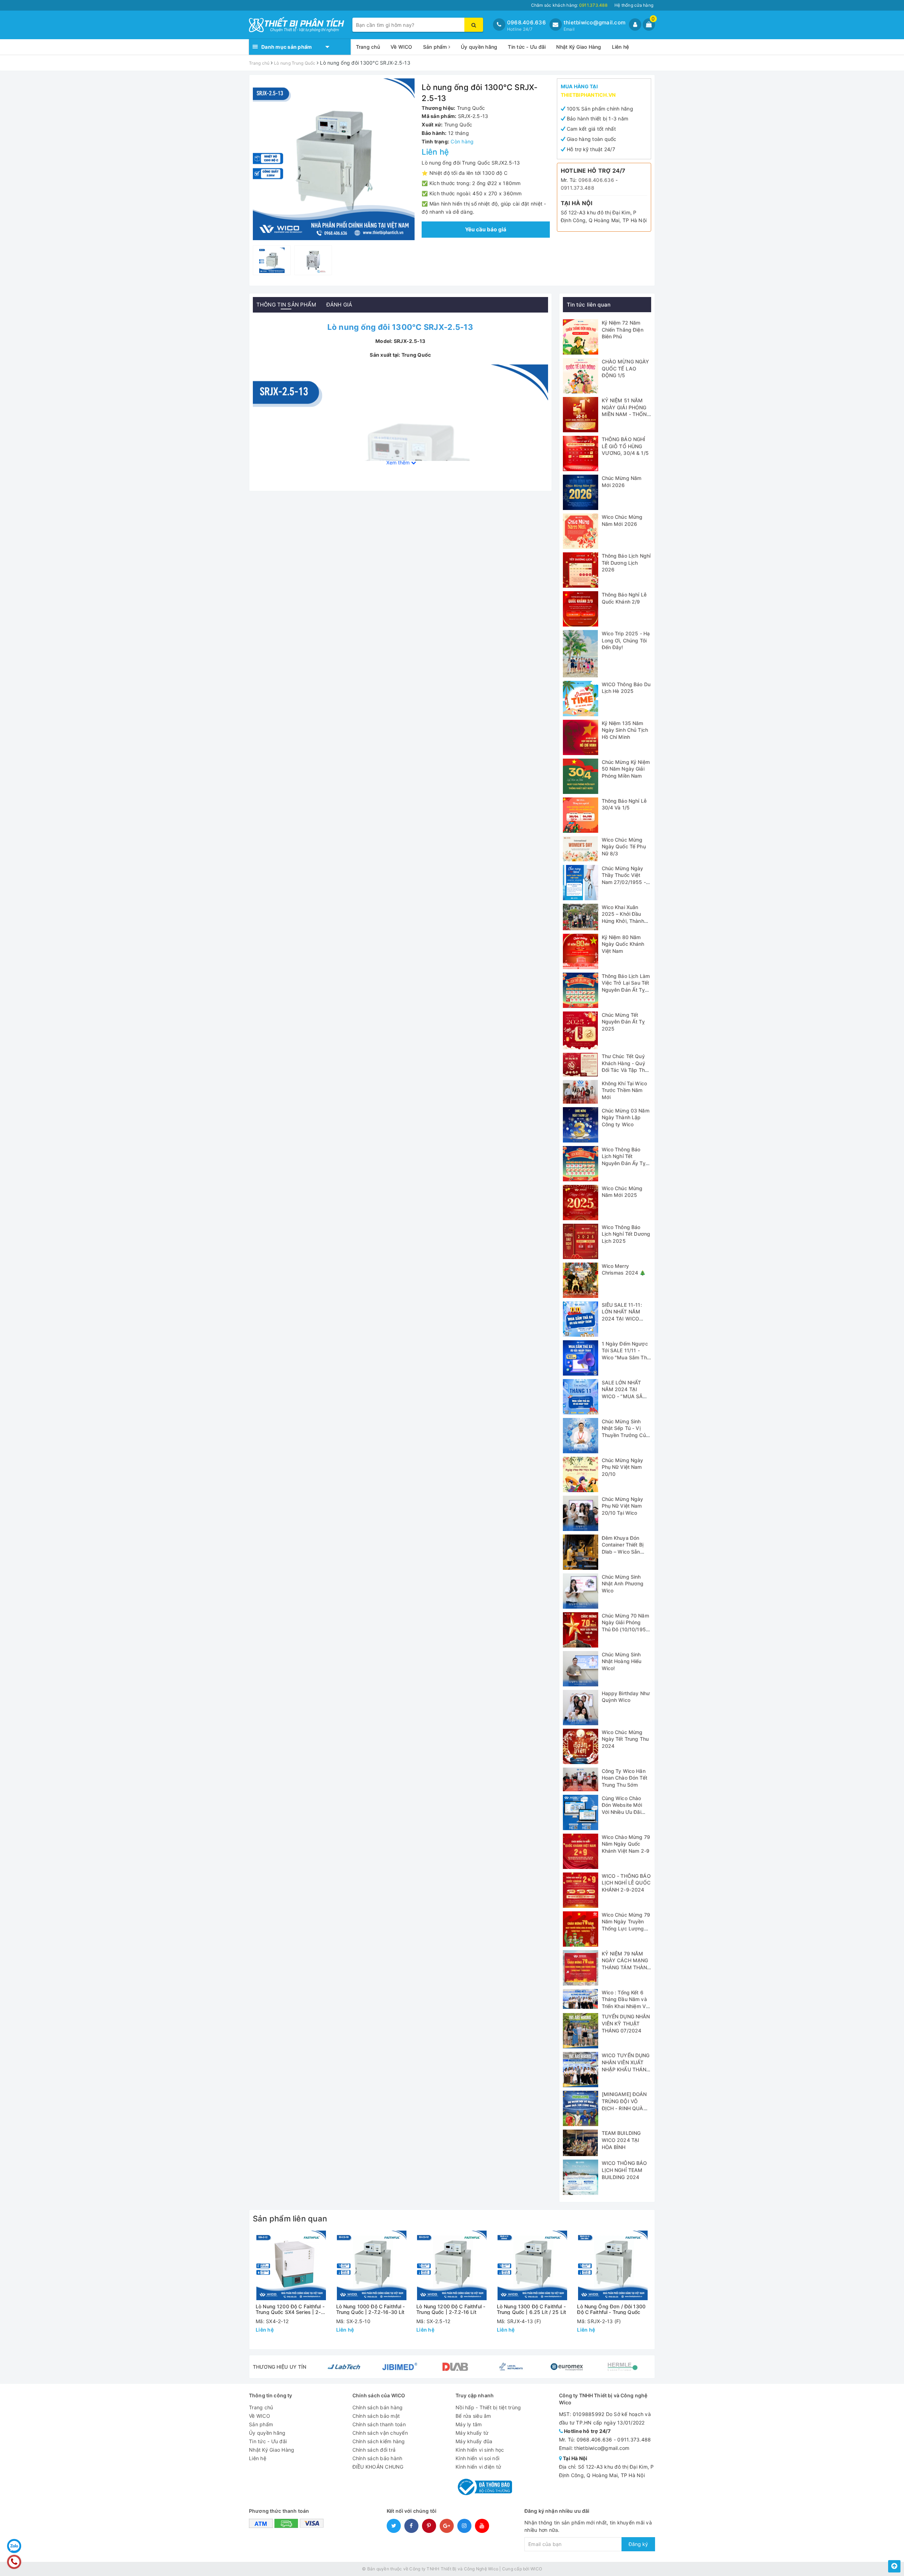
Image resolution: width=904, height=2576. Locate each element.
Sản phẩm (436, 47)
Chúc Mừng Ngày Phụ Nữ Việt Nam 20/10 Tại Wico (623, 1506)
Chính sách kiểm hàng (379, 2441)
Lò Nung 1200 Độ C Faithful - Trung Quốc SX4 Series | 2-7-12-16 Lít (291, 2309)
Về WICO (402, 47)
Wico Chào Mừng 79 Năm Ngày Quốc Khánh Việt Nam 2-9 (626, 1844)
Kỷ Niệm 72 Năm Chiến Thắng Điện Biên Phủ (623, 330)
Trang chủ (368, 47)
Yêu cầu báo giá (486, 229)
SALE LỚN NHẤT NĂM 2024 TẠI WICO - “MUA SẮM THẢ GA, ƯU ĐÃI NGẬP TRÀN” (625, 1396)
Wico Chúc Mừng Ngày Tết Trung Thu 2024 (625, 1739)
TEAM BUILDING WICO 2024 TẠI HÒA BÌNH (621, 2140)
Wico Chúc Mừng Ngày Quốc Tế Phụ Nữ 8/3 (624, 847)
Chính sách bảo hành (377, 2458)
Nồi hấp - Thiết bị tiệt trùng (488, 2407)
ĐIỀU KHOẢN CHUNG (378, 2467)
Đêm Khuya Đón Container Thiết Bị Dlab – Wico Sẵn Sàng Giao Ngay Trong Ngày (623, 1552)
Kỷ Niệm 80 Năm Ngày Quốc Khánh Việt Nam (623, 944)
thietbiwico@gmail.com (594, 22)
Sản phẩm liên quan (290, 2219)
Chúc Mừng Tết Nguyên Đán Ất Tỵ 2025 (623, 1022)
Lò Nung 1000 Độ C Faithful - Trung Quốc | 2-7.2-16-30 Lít (371, 2309)
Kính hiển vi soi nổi (477, 2458)
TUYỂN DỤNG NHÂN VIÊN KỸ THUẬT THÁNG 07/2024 (626, 2023)
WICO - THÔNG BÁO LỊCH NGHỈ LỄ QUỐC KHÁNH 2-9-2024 (626, 1883)
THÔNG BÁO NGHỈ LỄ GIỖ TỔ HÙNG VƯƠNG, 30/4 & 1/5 (625, 446)
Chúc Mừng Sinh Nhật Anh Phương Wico (623, 1584)
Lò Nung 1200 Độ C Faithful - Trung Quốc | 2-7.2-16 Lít (451, 2309)
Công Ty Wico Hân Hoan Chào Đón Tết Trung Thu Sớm (625, 1778)
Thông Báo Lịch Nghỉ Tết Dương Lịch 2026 (626, 563)
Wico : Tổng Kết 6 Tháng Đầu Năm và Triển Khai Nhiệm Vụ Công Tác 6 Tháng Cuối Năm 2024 (625, 2006)
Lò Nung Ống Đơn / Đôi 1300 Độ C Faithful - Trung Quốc (611, 2309)
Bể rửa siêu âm (473, 2416)
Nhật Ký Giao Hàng (579, 47)
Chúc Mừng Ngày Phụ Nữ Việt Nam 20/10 (623, 1467)
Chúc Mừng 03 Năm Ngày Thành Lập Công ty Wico (626, 1117)
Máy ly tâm (469, 2424)
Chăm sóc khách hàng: (569, 5)
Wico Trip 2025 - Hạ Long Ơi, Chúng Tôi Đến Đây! (626, 640)
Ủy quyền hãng (479, 47)
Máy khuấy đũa (474, 2441)
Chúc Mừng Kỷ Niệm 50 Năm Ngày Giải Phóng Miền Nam (626, 769)
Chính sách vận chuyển (380, 2433)
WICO (536, 2569)
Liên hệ (621, 47)
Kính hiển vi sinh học (480, 2450)
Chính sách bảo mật (376, 2416)
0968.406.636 (527, 22)
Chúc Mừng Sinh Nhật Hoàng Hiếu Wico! (622, 1661)
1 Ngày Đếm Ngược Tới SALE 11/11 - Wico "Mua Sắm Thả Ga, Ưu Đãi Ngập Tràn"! (626, 1357)
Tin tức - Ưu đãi (527, 47)
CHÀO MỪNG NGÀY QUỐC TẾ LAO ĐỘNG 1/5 (626, 368)
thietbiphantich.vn (588, 95)
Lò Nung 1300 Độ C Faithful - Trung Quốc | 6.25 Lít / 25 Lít (531, 2309)
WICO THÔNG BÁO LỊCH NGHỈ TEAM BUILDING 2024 (625, 2170)
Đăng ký (638, 2544)
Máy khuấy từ (472, 2433)
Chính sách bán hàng (378, 2407)
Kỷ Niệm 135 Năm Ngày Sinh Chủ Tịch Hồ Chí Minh (625, 730)
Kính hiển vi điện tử (478, 2467)
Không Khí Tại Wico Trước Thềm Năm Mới (625, 1090)
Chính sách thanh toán (379, 2424)
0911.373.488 (578, 188)
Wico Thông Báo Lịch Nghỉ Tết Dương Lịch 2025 (626, 1234)
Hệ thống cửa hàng (634, 5)
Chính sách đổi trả (374, 2450)
